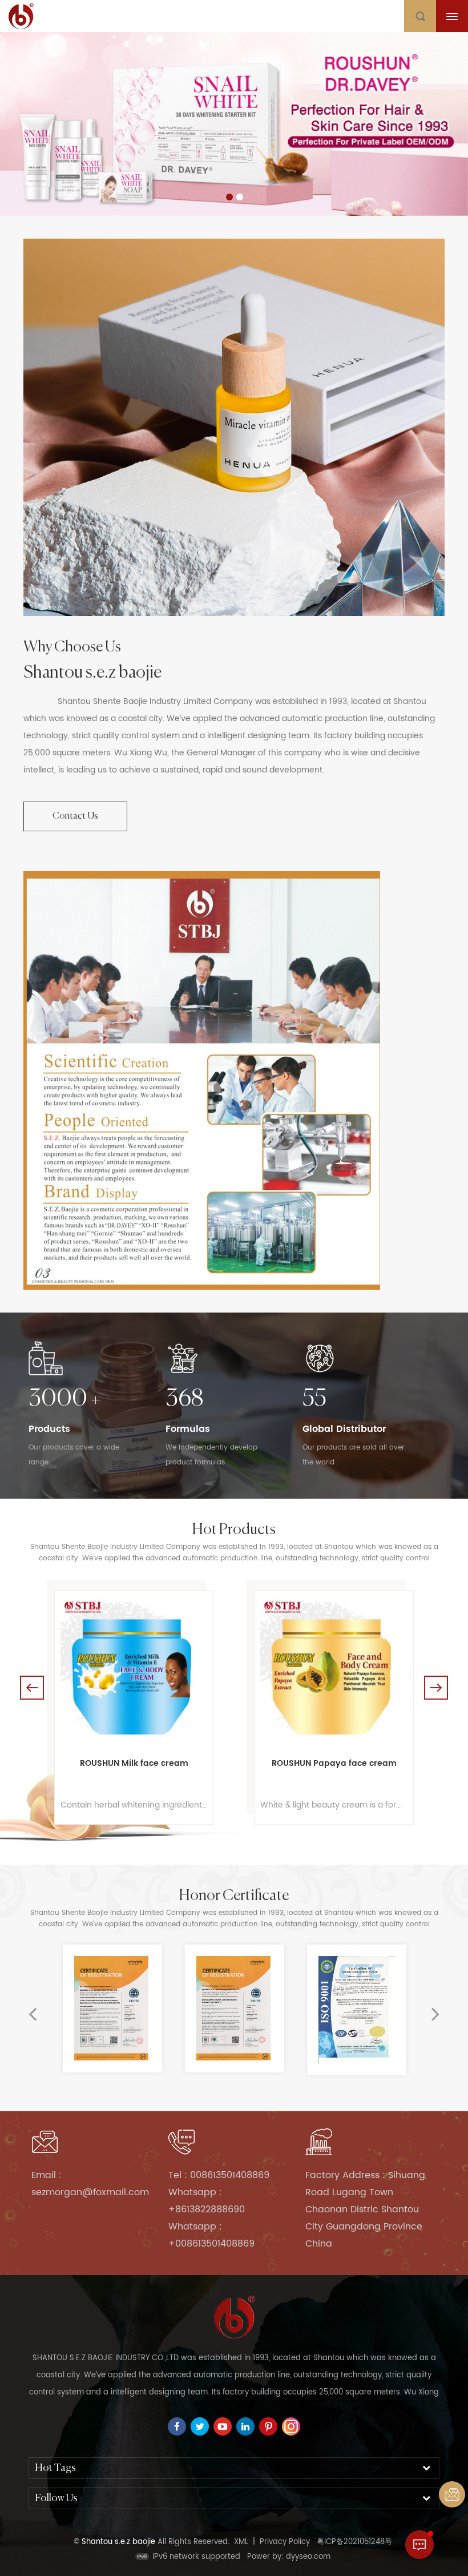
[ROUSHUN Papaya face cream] (134, 1670)
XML (241, 2542)
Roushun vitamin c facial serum (334, 1763)
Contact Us (75, 816)
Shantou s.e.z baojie (92, 673)
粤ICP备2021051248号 (354, 2542)
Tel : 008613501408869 (219, 2175)
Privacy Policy (285, 2542)
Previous (32, 1688)
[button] (54, 126)
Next (436, 1688)
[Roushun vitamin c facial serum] (334, 1670)
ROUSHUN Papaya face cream (134, 1763)
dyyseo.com (308, 2557)
